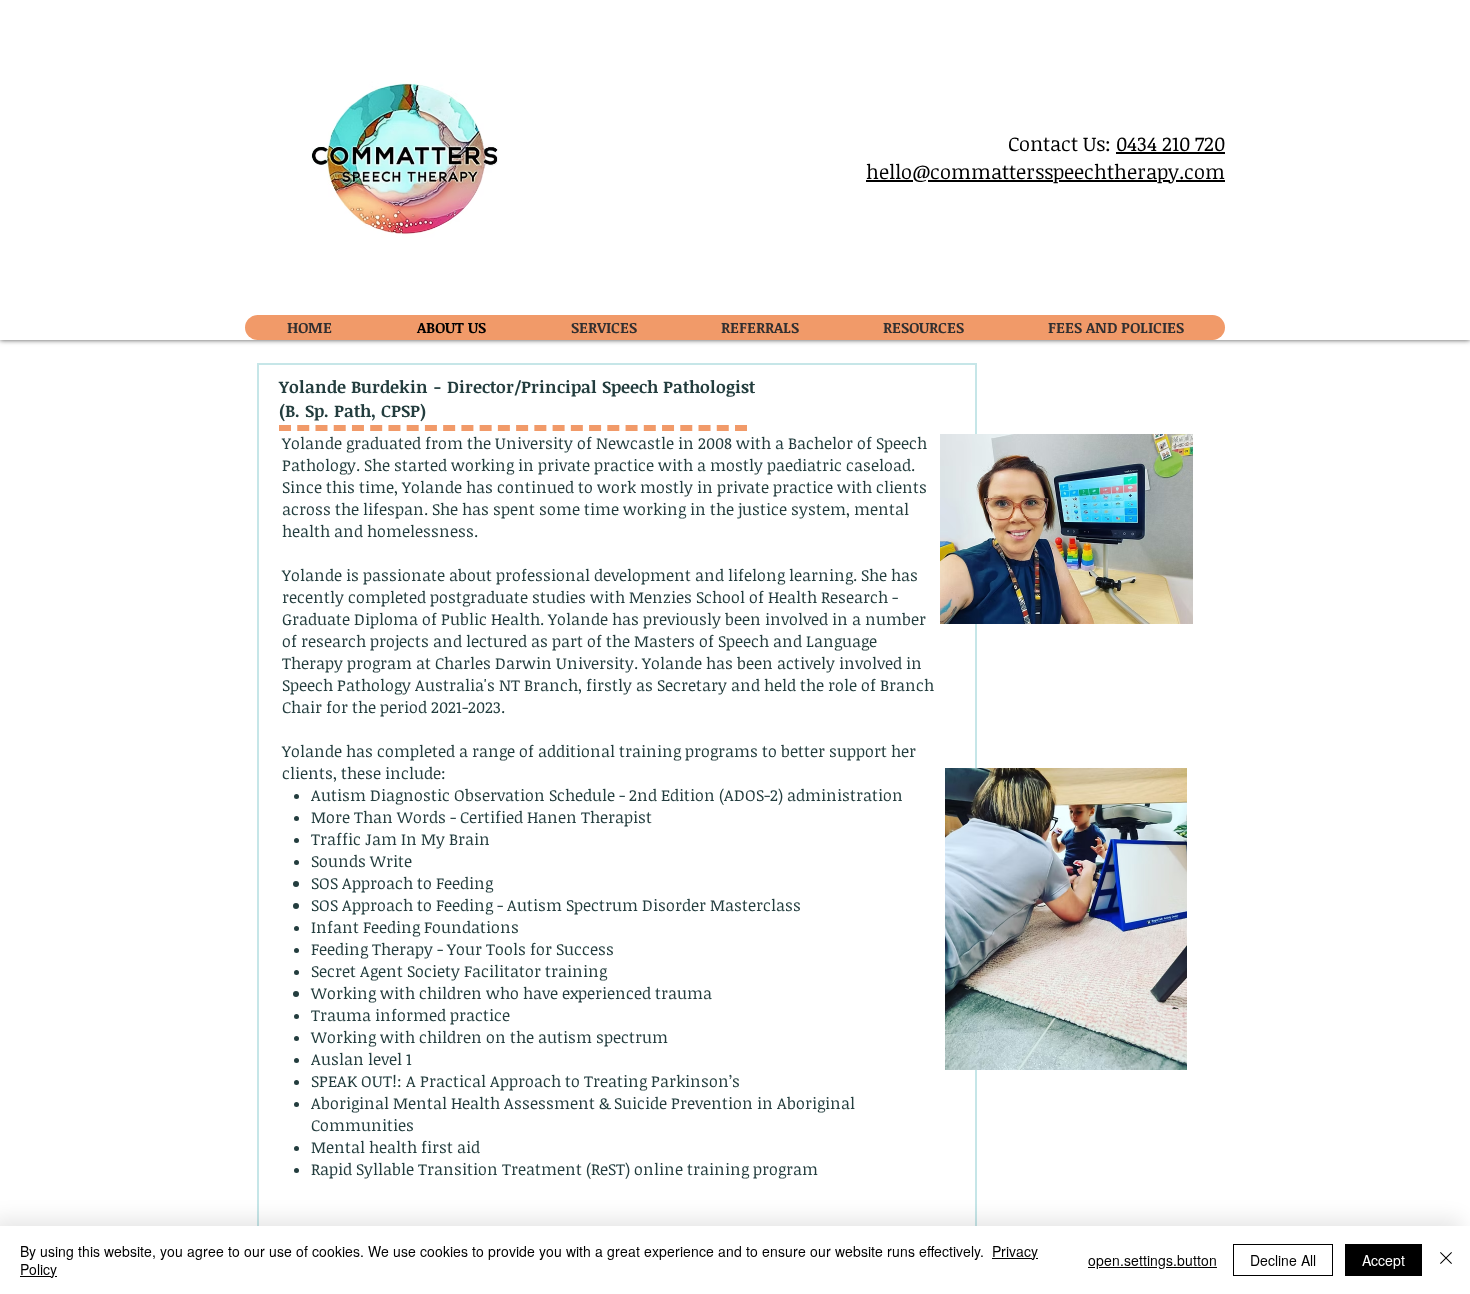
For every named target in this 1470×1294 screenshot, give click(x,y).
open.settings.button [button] (1152, 1260)
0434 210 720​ (1170, 143)
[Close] (1446, 1260)
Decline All (1283, 1260)
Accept (1383, 1260)
